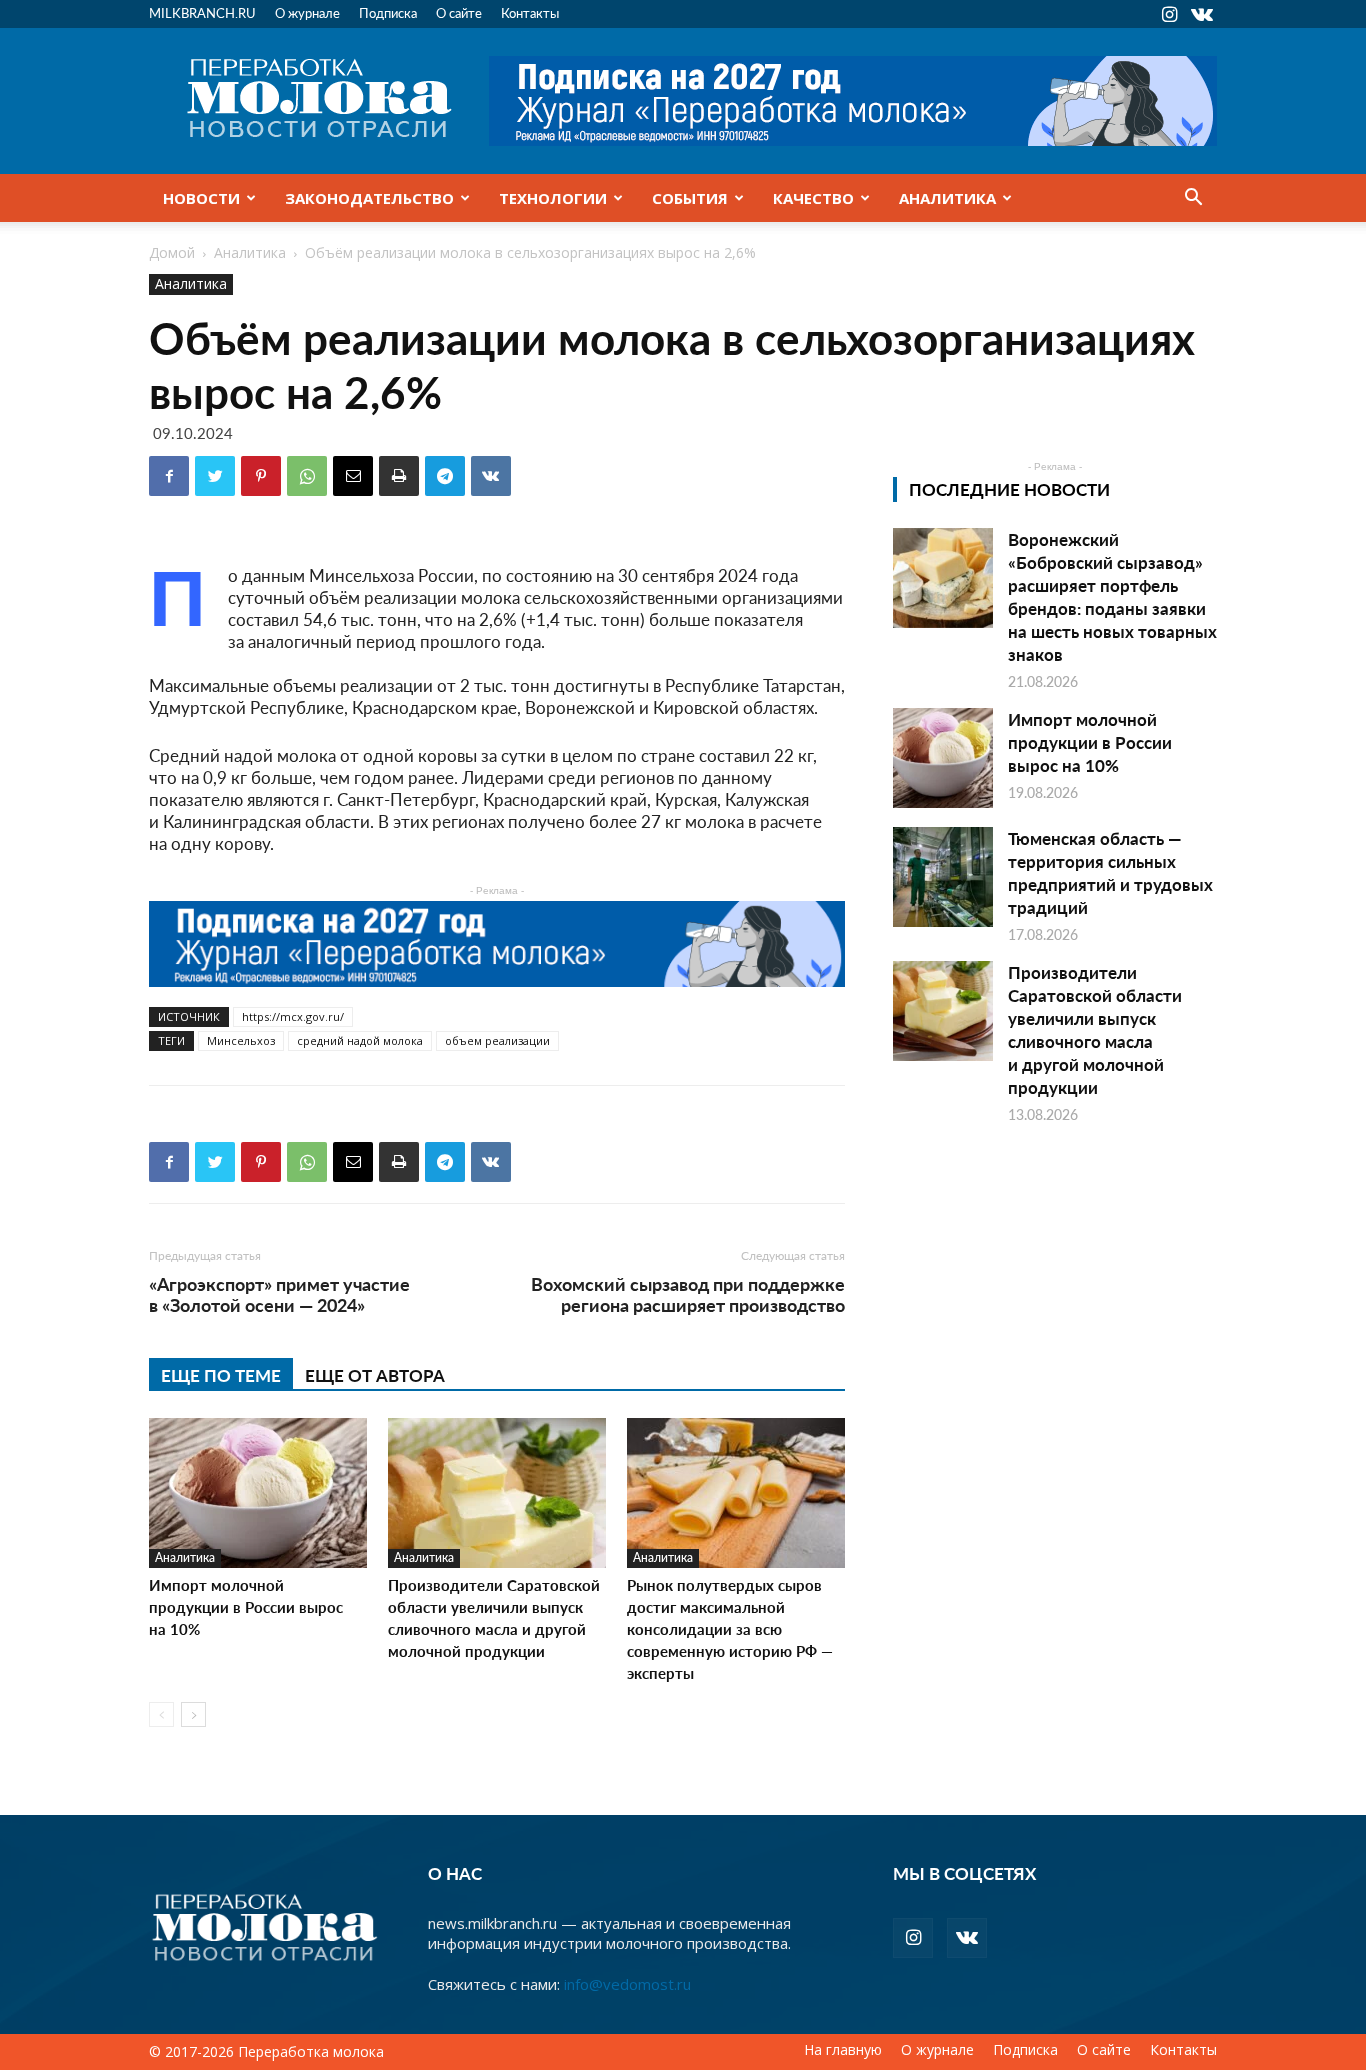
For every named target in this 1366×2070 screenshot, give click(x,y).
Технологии (553, 198)
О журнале (307, 12)
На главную (843, 2050)
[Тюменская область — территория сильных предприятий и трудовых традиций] (943, 877)
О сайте (459, 12)
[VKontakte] (1202, 14)
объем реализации (497, 1040)
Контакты (530, 12)
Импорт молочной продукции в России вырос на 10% (246, 1606)
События (690, 198)
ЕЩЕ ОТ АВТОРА (375, 1375)
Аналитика (947, 198)
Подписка (388, 12)
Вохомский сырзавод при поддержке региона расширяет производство (688, 1294)
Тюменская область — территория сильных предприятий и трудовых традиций (1110, 872)
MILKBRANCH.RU (202, 12)
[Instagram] (1169, 14)
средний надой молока (360, 1040)
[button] (1193, 199)
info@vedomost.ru (627, 1984)
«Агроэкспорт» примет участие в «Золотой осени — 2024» (279, 1294)
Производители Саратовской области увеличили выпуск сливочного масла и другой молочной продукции (494, 1617)
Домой (172, 252)
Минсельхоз (241, 1040)
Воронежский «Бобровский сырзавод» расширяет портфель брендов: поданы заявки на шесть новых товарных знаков (1112, 596)
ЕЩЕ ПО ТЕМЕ (221, 1375)
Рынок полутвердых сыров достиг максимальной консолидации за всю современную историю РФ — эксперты (730, 1628)
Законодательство (369, 198)
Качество (813, 198)
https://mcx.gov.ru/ (293, 1016)
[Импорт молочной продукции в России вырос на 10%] (258, 1493)
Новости (201, 198)
